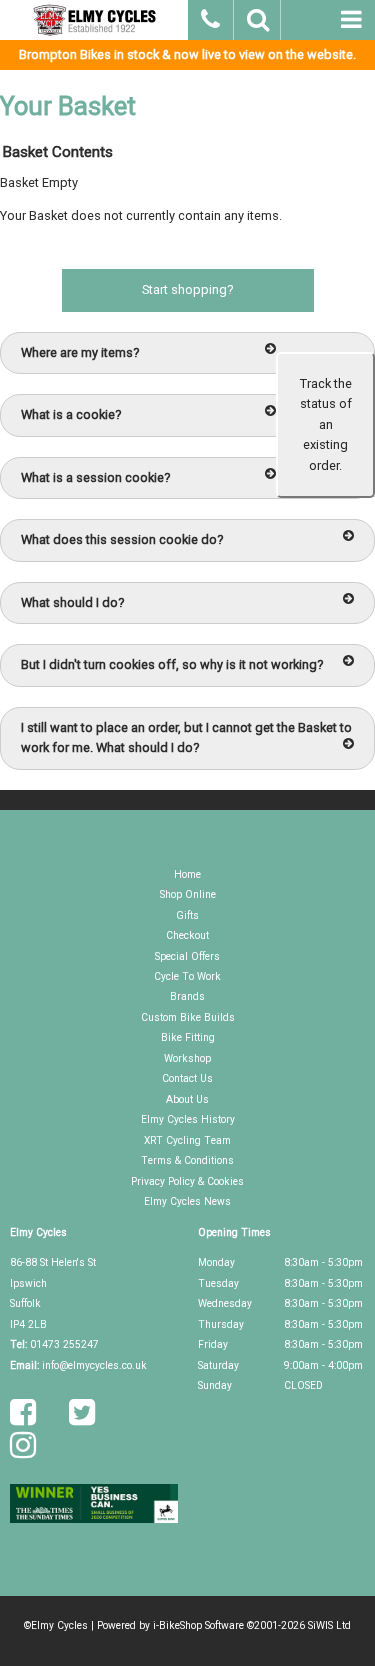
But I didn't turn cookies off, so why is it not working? (172, 664)
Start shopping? (187, 289)
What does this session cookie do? (122, 539)
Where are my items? (80, 352)
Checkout (187, 935)
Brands (187, 996)
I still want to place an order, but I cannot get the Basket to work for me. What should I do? (186, 737)
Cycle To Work (187, 976)
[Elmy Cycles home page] (94, 20)
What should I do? (72, 602)
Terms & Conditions (187, 1160)
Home (187, 874)
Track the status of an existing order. (326, 424)
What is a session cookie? (95, 477)
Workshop (187, 1058)
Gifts (187, 915)
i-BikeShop (177, 1625)
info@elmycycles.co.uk (94, 1365)
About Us (187, 1099)
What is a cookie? (71, 414)
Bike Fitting (188, 1037)
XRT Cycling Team (187, 1140)
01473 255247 (64, 1344)
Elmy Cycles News (187, 1201)
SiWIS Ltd (329, 1625)
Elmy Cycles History (188, 1119)
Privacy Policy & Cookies (187, 1181)
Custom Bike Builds (188, 1017)
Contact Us (187, 1078)
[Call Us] (211, 17)
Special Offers (187, 956)
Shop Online (188, 894)
